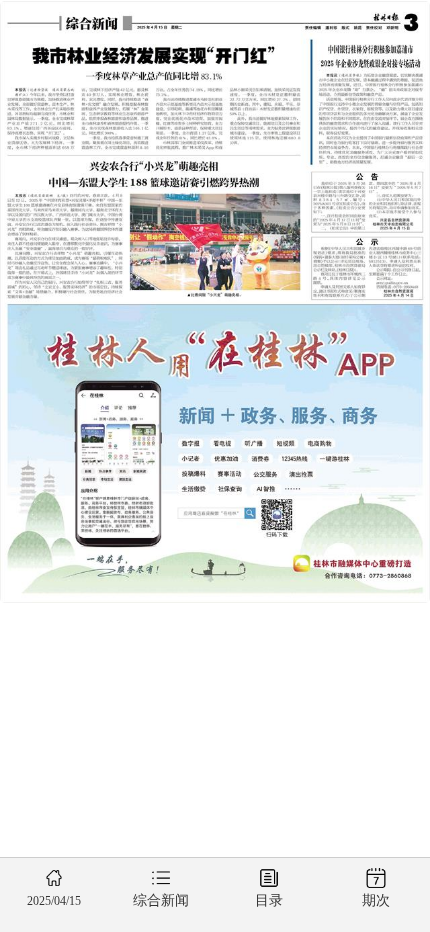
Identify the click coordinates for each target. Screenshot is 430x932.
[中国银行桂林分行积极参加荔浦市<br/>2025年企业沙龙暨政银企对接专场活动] (370, 101)
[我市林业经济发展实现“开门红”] (153, 94)
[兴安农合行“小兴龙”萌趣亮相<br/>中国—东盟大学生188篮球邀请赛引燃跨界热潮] (153, 227)
